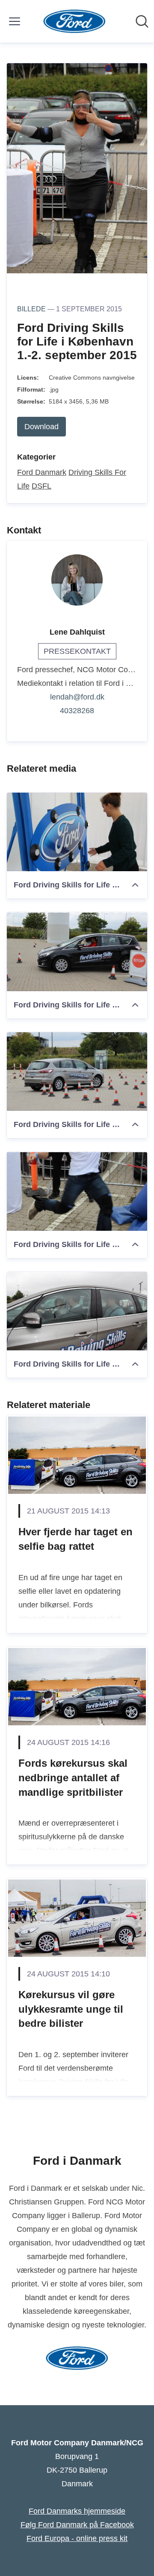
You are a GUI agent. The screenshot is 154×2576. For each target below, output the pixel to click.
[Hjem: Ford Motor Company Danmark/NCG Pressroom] (75, 21)
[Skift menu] (15, 21)
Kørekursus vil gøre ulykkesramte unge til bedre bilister (71, 2009)
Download (41, 427)
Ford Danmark (42, 472)
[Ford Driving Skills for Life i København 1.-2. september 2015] (77, 832)
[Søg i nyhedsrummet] (142, 21)
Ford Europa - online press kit (77, 2538)
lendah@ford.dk (77, 697)
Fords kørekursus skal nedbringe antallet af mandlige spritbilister (73, 1777)
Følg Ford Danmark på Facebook (77, 2525)
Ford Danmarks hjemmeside (77, 2511)
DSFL (41, 486)
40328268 (77, 711)
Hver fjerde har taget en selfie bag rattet (76, 1539)
